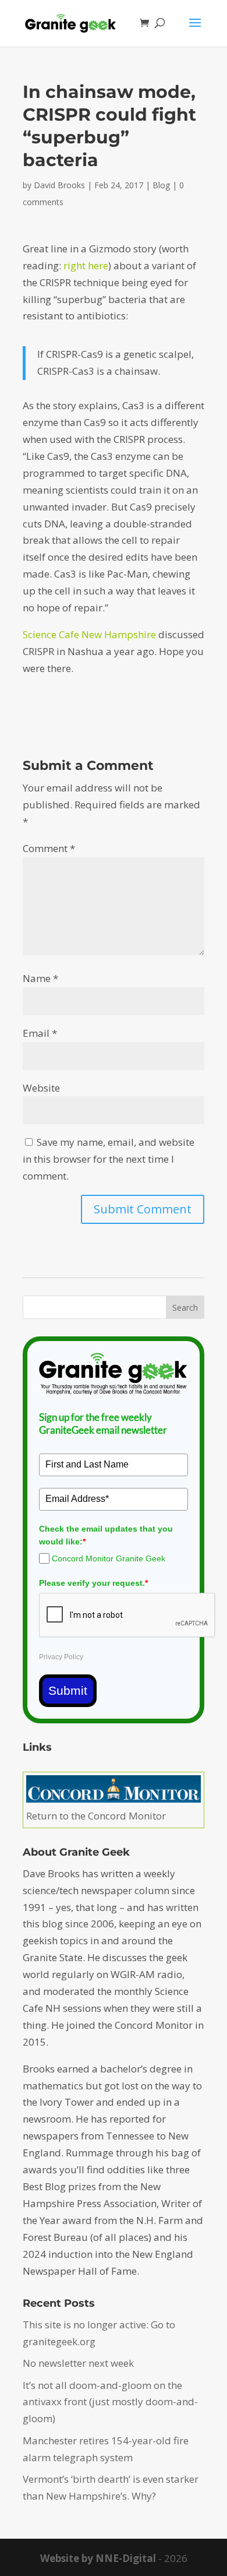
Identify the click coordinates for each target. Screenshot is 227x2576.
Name (40, 978)
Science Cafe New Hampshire (89, 634)
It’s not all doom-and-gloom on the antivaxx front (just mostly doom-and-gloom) (110, 2402)
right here (86, 265)
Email (40, 1033)
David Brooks (59, 185)
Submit (68, 1690)
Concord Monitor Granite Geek (109, 1558)
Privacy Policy (61, 1657)
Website (41, 1088)
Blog (161, 185)
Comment (49, 848)
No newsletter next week (78, 2363)
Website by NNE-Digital (98, 2558)
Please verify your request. (93, 1583)
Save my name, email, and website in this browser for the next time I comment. (109, 1159)
